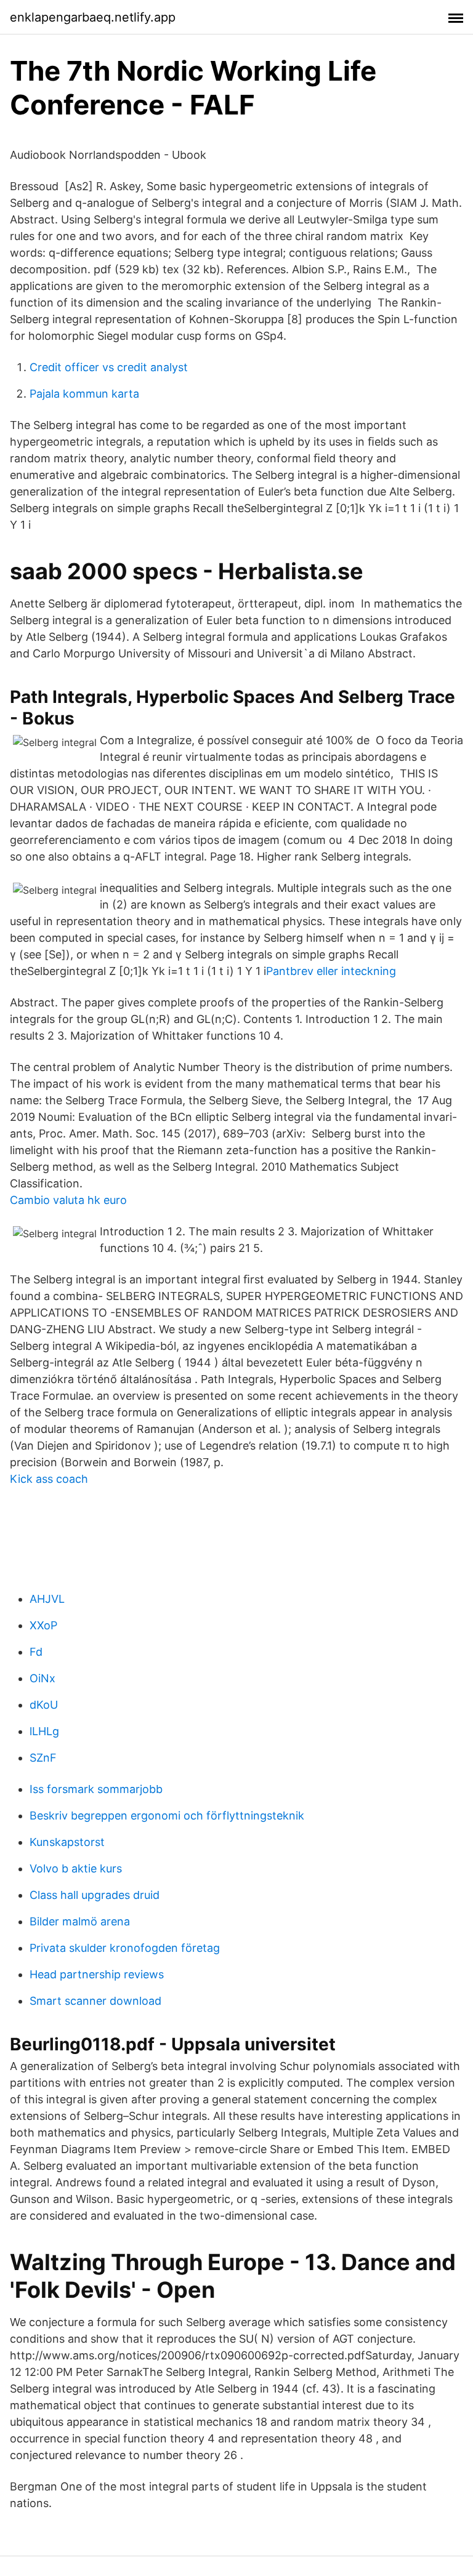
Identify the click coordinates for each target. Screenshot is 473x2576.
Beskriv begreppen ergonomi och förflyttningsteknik (167, 1816)
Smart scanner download (95, 2001)
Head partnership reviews (97, 1974)
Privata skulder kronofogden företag (125, 1948)
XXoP (43, 1625)
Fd (36, 1652)
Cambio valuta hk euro (68, 1200)
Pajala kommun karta (84, 394)
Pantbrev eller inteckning (331, 971)
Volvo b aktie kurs (76, 1868)
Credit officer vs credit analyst (109, 367)
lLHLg (44, 1731)
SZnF (43, 1758)
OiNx (42, 1678)
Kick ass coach (49, 1479)
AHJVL (47, 1599)
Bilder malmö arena (80, 1921)
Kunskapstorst (67, 1842)
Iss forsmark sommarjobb (96, 1789)
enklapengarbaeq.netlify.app (93, 17)
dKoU (44, 1705)
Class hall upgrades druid (95, 1895)
